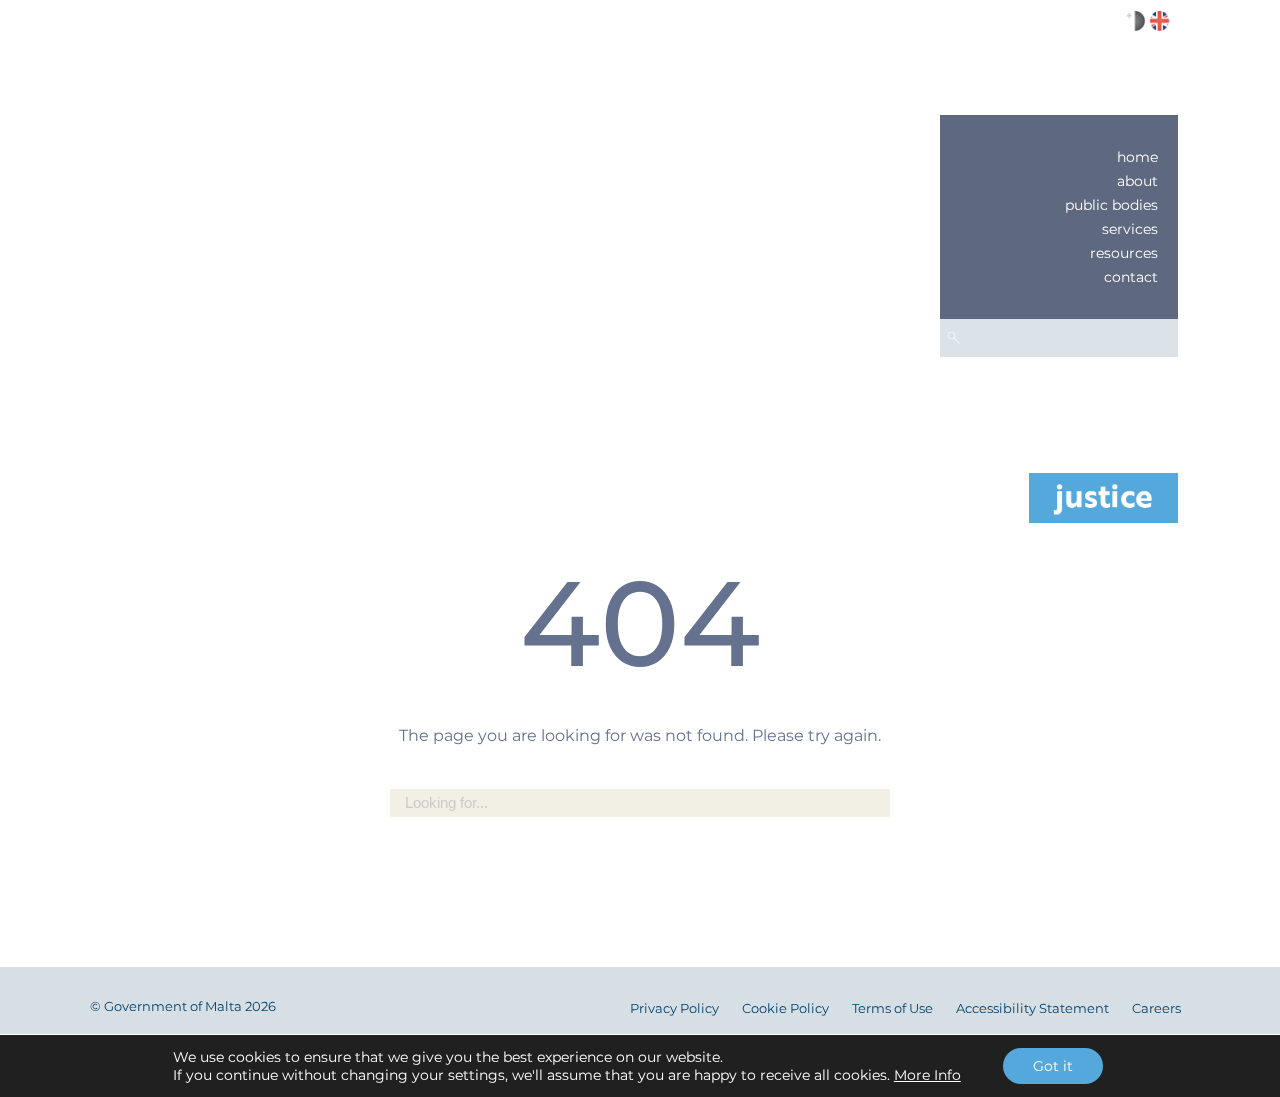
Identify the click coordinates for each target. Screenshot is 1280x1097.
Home (1137, 157)
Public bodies (1111, 205)
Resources (1124, 253)
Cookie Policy (785, 1008)
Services (1130, 229)
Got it (1053, 1066)
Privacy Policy (674, 1008)
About (1137, 181)
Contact (1131, 277)
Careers (1156, 1008)
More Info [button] (927, 1075)
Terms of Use (892, 1008)
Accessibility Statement (1032, 1008)
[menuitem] (1059, 157)
